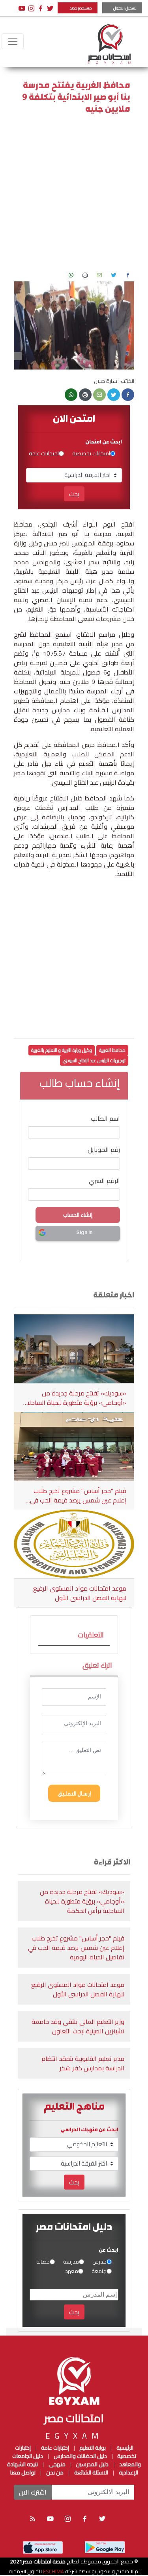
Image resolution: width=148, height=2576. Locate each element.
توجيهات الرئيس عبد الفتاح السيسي (94, 1060)
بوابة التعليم (92, 2448)
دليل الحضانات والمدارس (80, 2456)
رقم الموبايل (104, 1149)
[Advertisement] (74, 195)
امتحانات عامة (44, 454)
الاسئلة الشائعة (91, 2473)
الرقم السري (104, 1181)
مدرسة (71, 2262)
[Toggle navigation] (13, 41)
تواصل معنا (23, 2473)
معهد (72, 2271)
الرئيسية (125, 2448)
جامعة (99, 2271)
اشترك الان (33, 2492)
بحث (74, 494)
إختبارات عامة (54, 2448)
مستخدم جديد (81, 8)
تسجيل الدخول (125, 8)
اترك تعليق (97, 1665)
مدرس (99, 2262)
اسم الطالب (105, 1118)
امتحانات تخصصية (91, 454)
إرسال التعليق (74, 1793)
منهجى (57, 2464)
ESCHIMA (53, 2571)
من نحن (55, 2473)
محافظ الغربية (112, 1050)
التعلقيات (91, 1635)
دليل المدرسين (92, 2464)
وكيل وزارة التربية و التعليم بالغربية (62, 1050)
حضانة (43, 2262)
